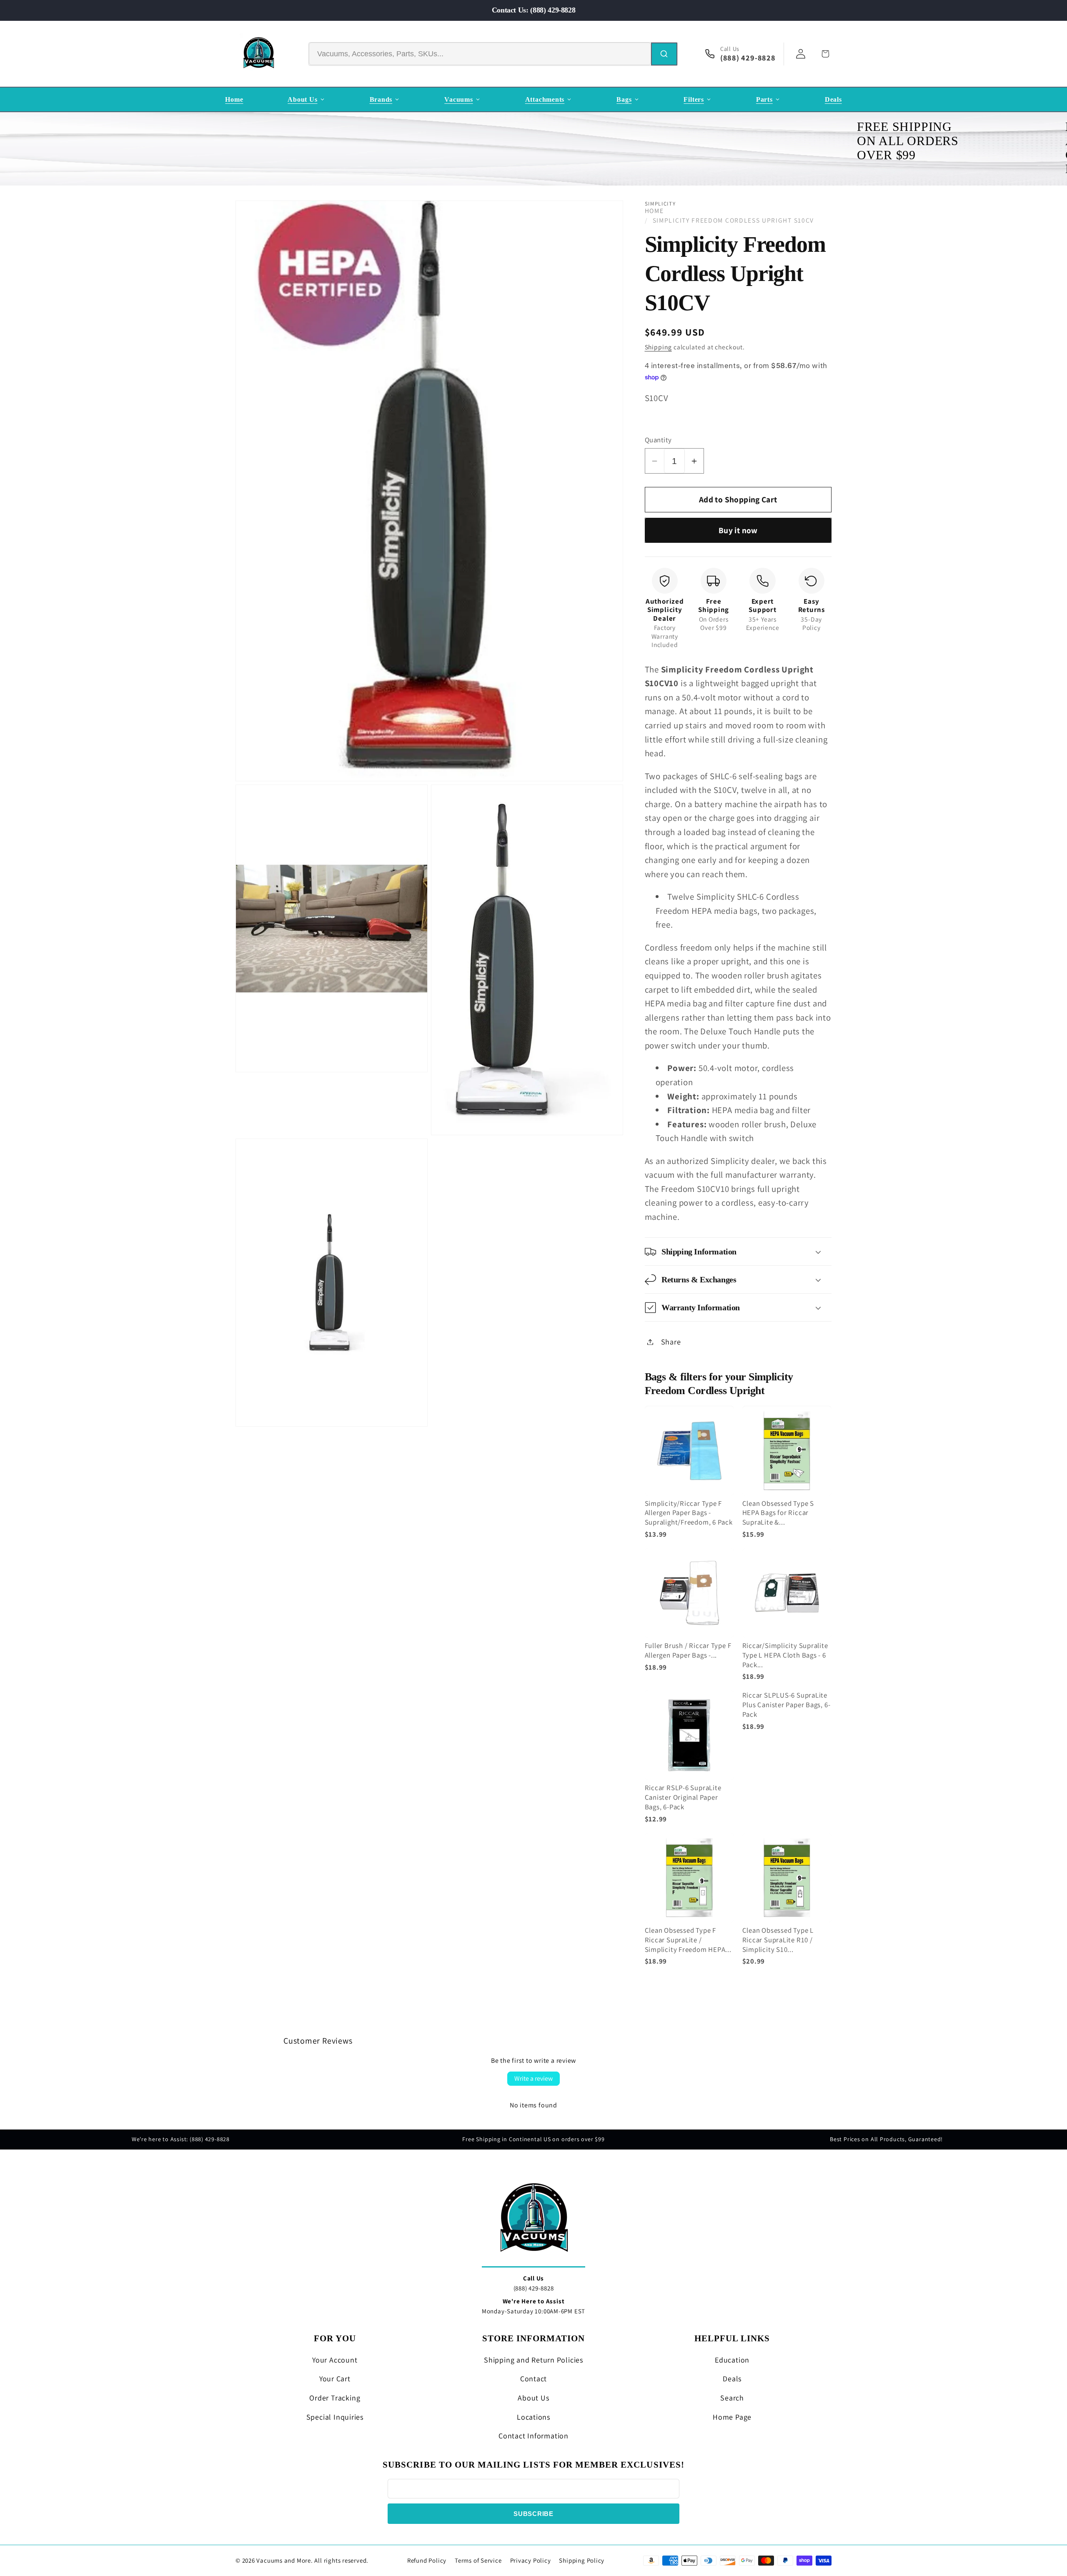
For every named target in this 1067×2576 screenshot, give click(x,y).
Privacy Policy (531, 2560)
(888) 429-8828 (534, 2288)
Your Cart (335, 2379)
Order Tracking (335, 2398)
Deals (732, 2379)
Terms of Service (478, 2560)
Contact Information (533, 2436)
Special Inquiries (335, 2417)
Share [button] (671, 1342)
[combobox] (480, 54)
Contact (533, 2379)
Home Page (732, 2417)
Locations (533, 2417)
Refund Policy (427, 2560)
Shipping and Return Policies (533, 2360)
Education (732, 2360)
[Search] (664, 54)
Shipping (658, 347)
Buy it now (738, 530)
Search (732, 2398)
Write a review (533, 2078)
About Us (533, 2398)
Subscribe (533, 2514)
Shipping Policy (582, 2560)
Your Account (335, 2360)
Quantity (658, 440)
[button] (738, 1252)
